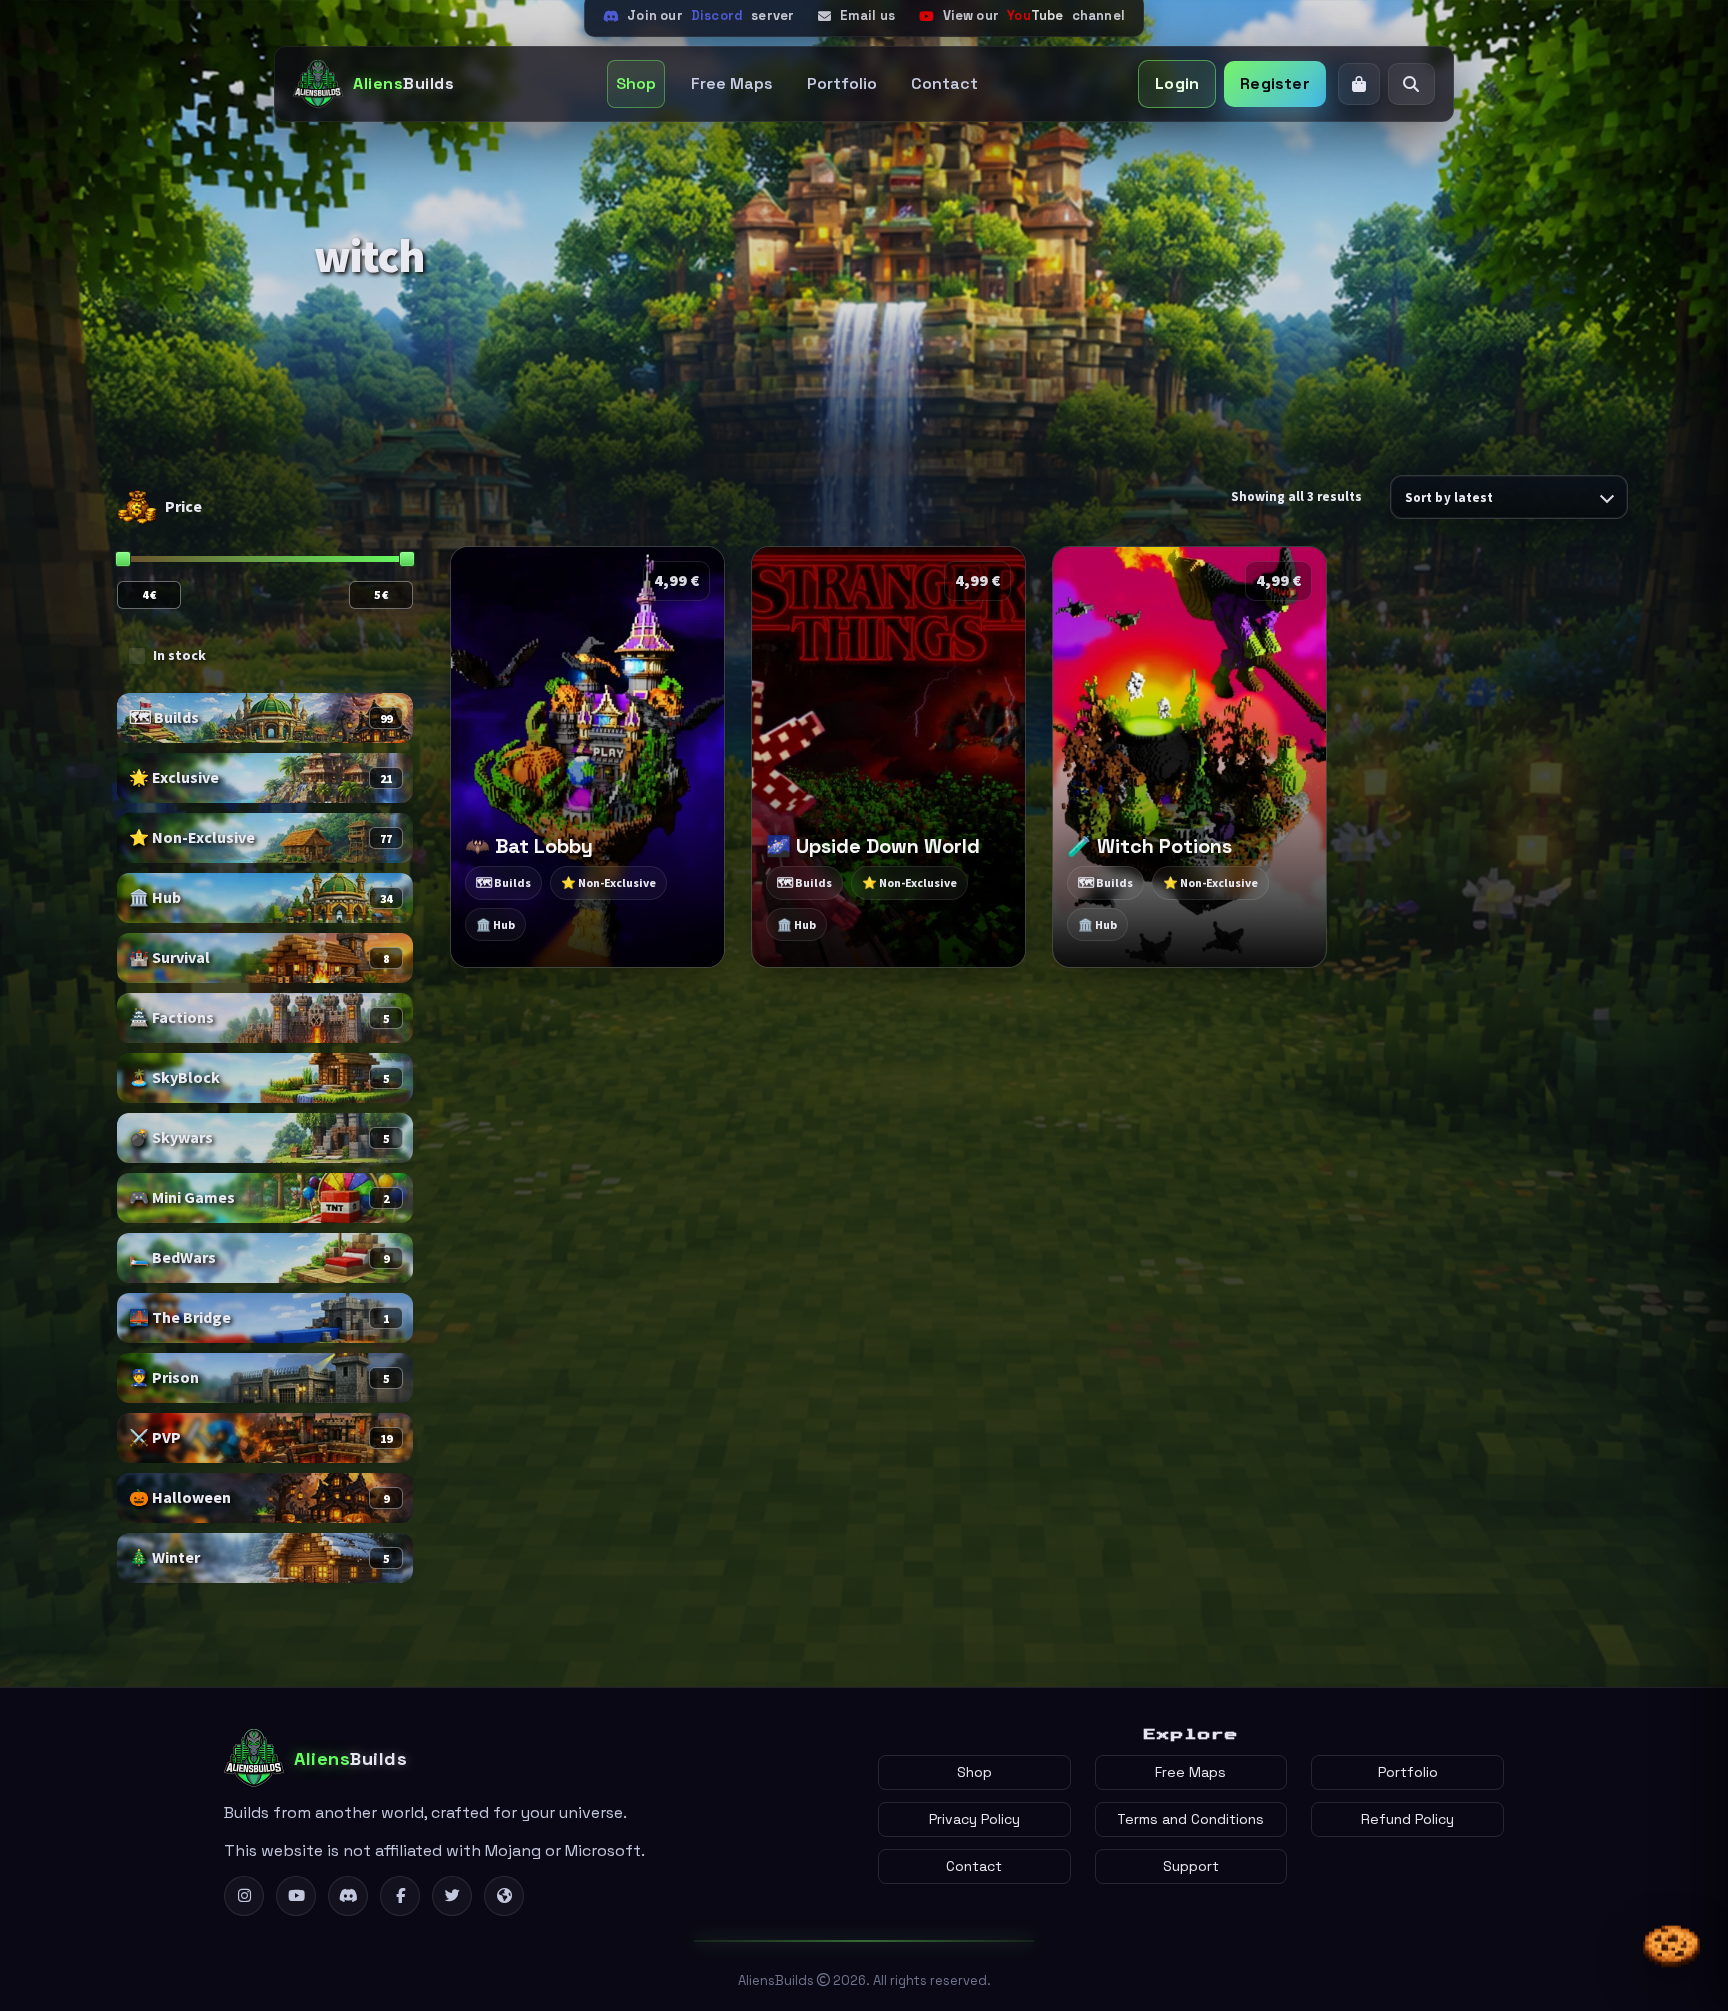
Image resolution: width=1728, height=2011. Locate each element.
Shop (636, 83)
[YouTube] (296, 1896)
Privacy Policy (974, 1819)
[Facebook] (400, 1896)
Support (1191, 1866)
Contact (944, 83)
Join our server (710, 15)
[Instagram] (244, 1896)
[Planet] (504, 1896)
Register (1275, 83)
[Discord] (348, 1896)
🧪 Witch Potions (1149, 846)
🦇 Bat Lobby (529, 846)
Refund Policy (1407, 1819)
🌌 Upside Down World (873, 846)
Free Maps (732, 83)
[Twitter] (452, 1896)
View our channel (1034, 15)
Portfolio (842, 83)
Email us (867, 15)
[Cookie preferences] (1672, 1947)
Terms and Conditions (1190, 1819)
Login (1177, 83)
